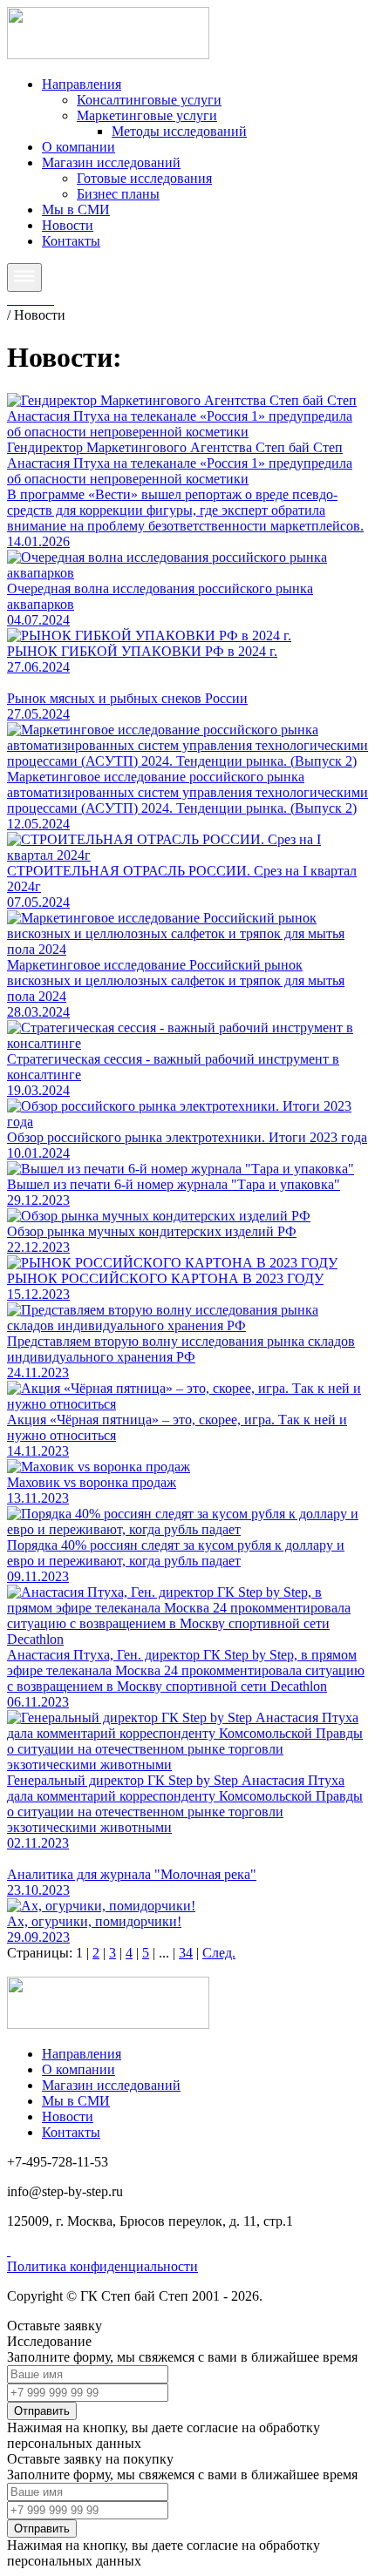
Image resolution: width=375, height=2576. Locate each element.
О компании (78, 147)
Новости (68, 225)
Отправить (42, 2411)
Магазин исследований (111, 162)
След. (219, 1953)
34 (186, 1953)
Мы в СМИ (76, 210)
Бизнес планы (118, 194)
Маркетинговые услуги (147, 115)
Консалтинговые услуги (149, 100)
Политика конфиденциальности (102, 2266)
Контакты (71, 241)
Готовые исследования (144, 178)
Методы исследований (179, 131)
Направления (82, 84)
